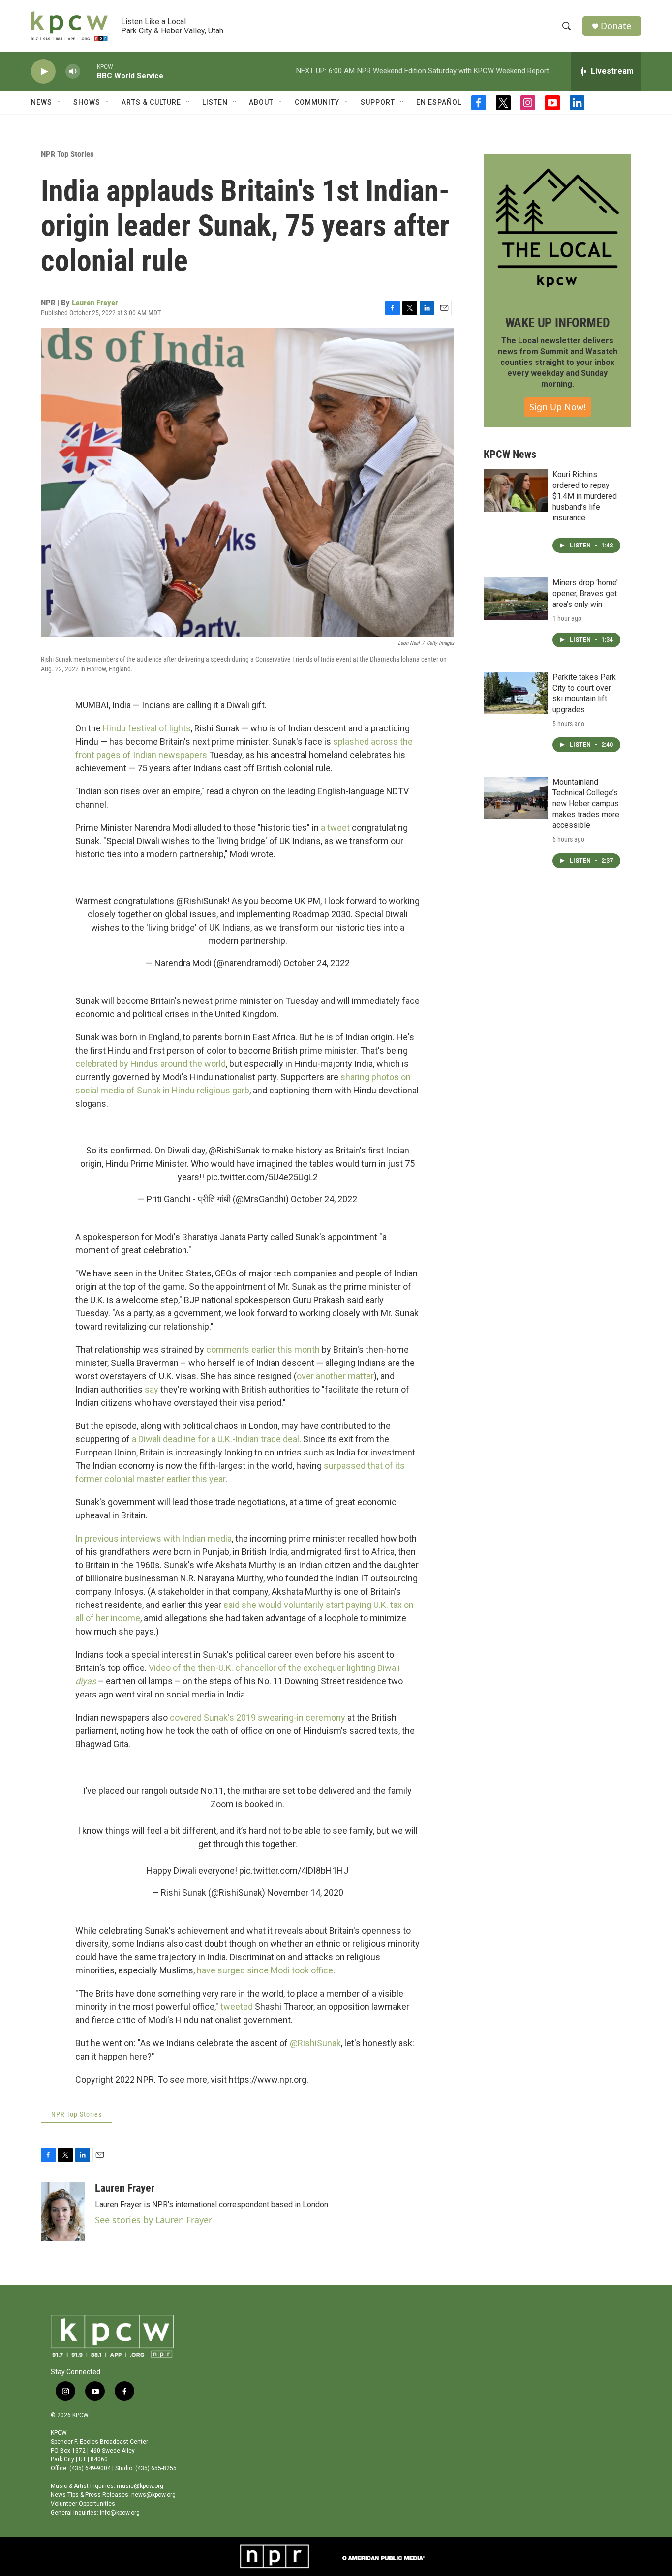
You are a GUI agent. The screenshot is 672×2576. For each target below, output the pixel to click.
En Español (439, 102)
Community (317, 102)
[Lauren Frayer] (63, 2212)
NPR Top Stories (67, 154)
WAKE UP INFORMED (558, 323)
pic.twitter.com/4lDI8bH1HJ (294, 1870)
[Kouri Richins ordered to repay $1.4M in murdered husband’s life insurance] (516, 490)
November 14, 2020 (305, 1893)
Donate (616, 26)
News (42, 102)
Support (378, 102)
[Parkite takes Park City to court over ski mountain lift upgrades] (516, 693)
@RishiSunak (202, 901)
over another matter (335, 1376)
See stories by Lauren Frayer (153, 2220)
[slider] (89, 71)
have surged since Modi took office (265, 1970)
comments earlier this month (264, 1349)
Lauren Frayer (95, 303)
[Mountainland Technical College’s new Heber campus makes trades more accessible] (516, 798)
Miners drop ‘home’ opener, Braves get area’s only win (585, 593)
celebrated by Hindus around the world (151, 1064)
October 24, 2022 (317, 963)
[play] (43, 72)
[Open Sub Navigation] (60, 102)
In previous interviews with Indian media (153, 1538)
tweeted (237, 2007)
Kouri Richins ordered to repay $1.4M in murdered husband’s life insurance (585, 496)
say (152, 1389)
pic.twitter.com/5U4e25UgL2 (262, 1177)
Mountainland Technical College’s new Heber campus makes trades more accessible (586, 803)
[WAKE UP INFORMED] (557, 228)
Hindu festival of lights (147, 728)
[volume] (73, 72)
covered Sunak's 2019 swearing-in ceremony (258, 1717)
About (261, 102)
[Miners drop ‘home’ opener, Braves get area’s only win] (516, 599)
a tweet (335, 828)
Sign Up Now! (558, 407)
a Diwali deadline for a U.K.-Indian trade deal (215, 1439)
